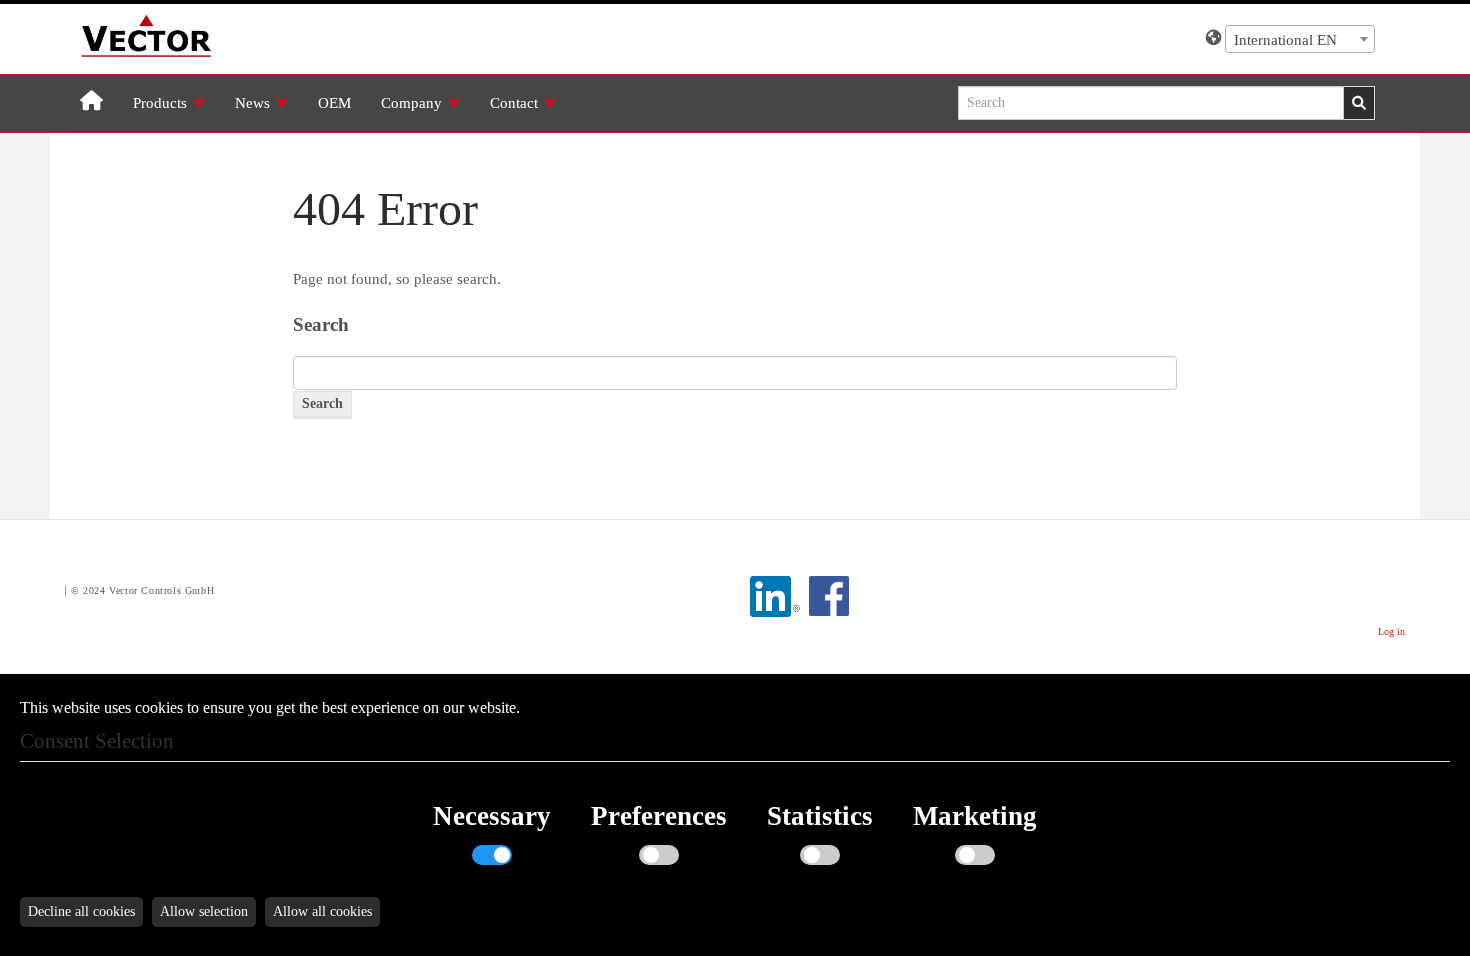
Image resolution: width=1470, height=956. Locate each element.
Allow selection (204, 911)
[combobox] (1300, 39)
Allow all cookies (322, 911)
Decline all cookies (81, 911)
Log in (1391, 631)
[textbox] (1300, 40)
